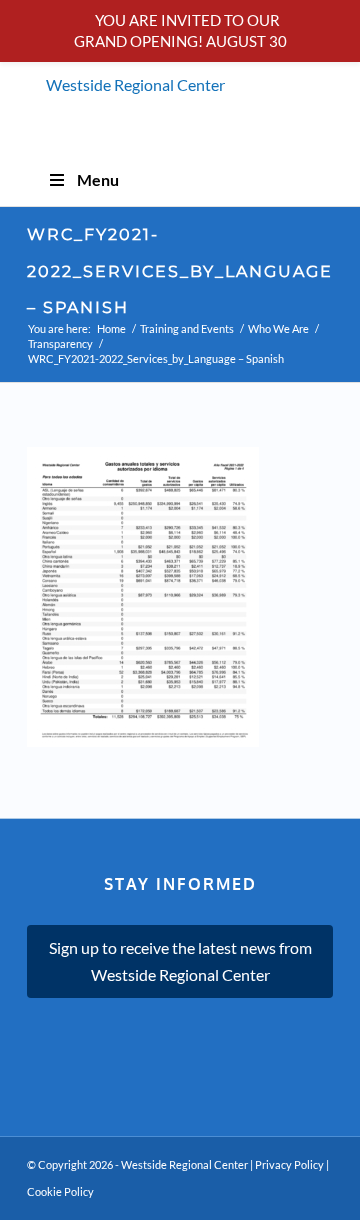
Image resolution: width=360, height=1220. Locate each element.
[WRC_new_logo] (180, 95)
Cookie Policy (60, 1191)
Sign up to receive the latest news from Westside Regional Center (180, 960)
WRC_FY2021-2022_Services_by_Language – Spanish (180, 271)
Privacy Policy (289, 1164)
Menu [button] (98, 179)
